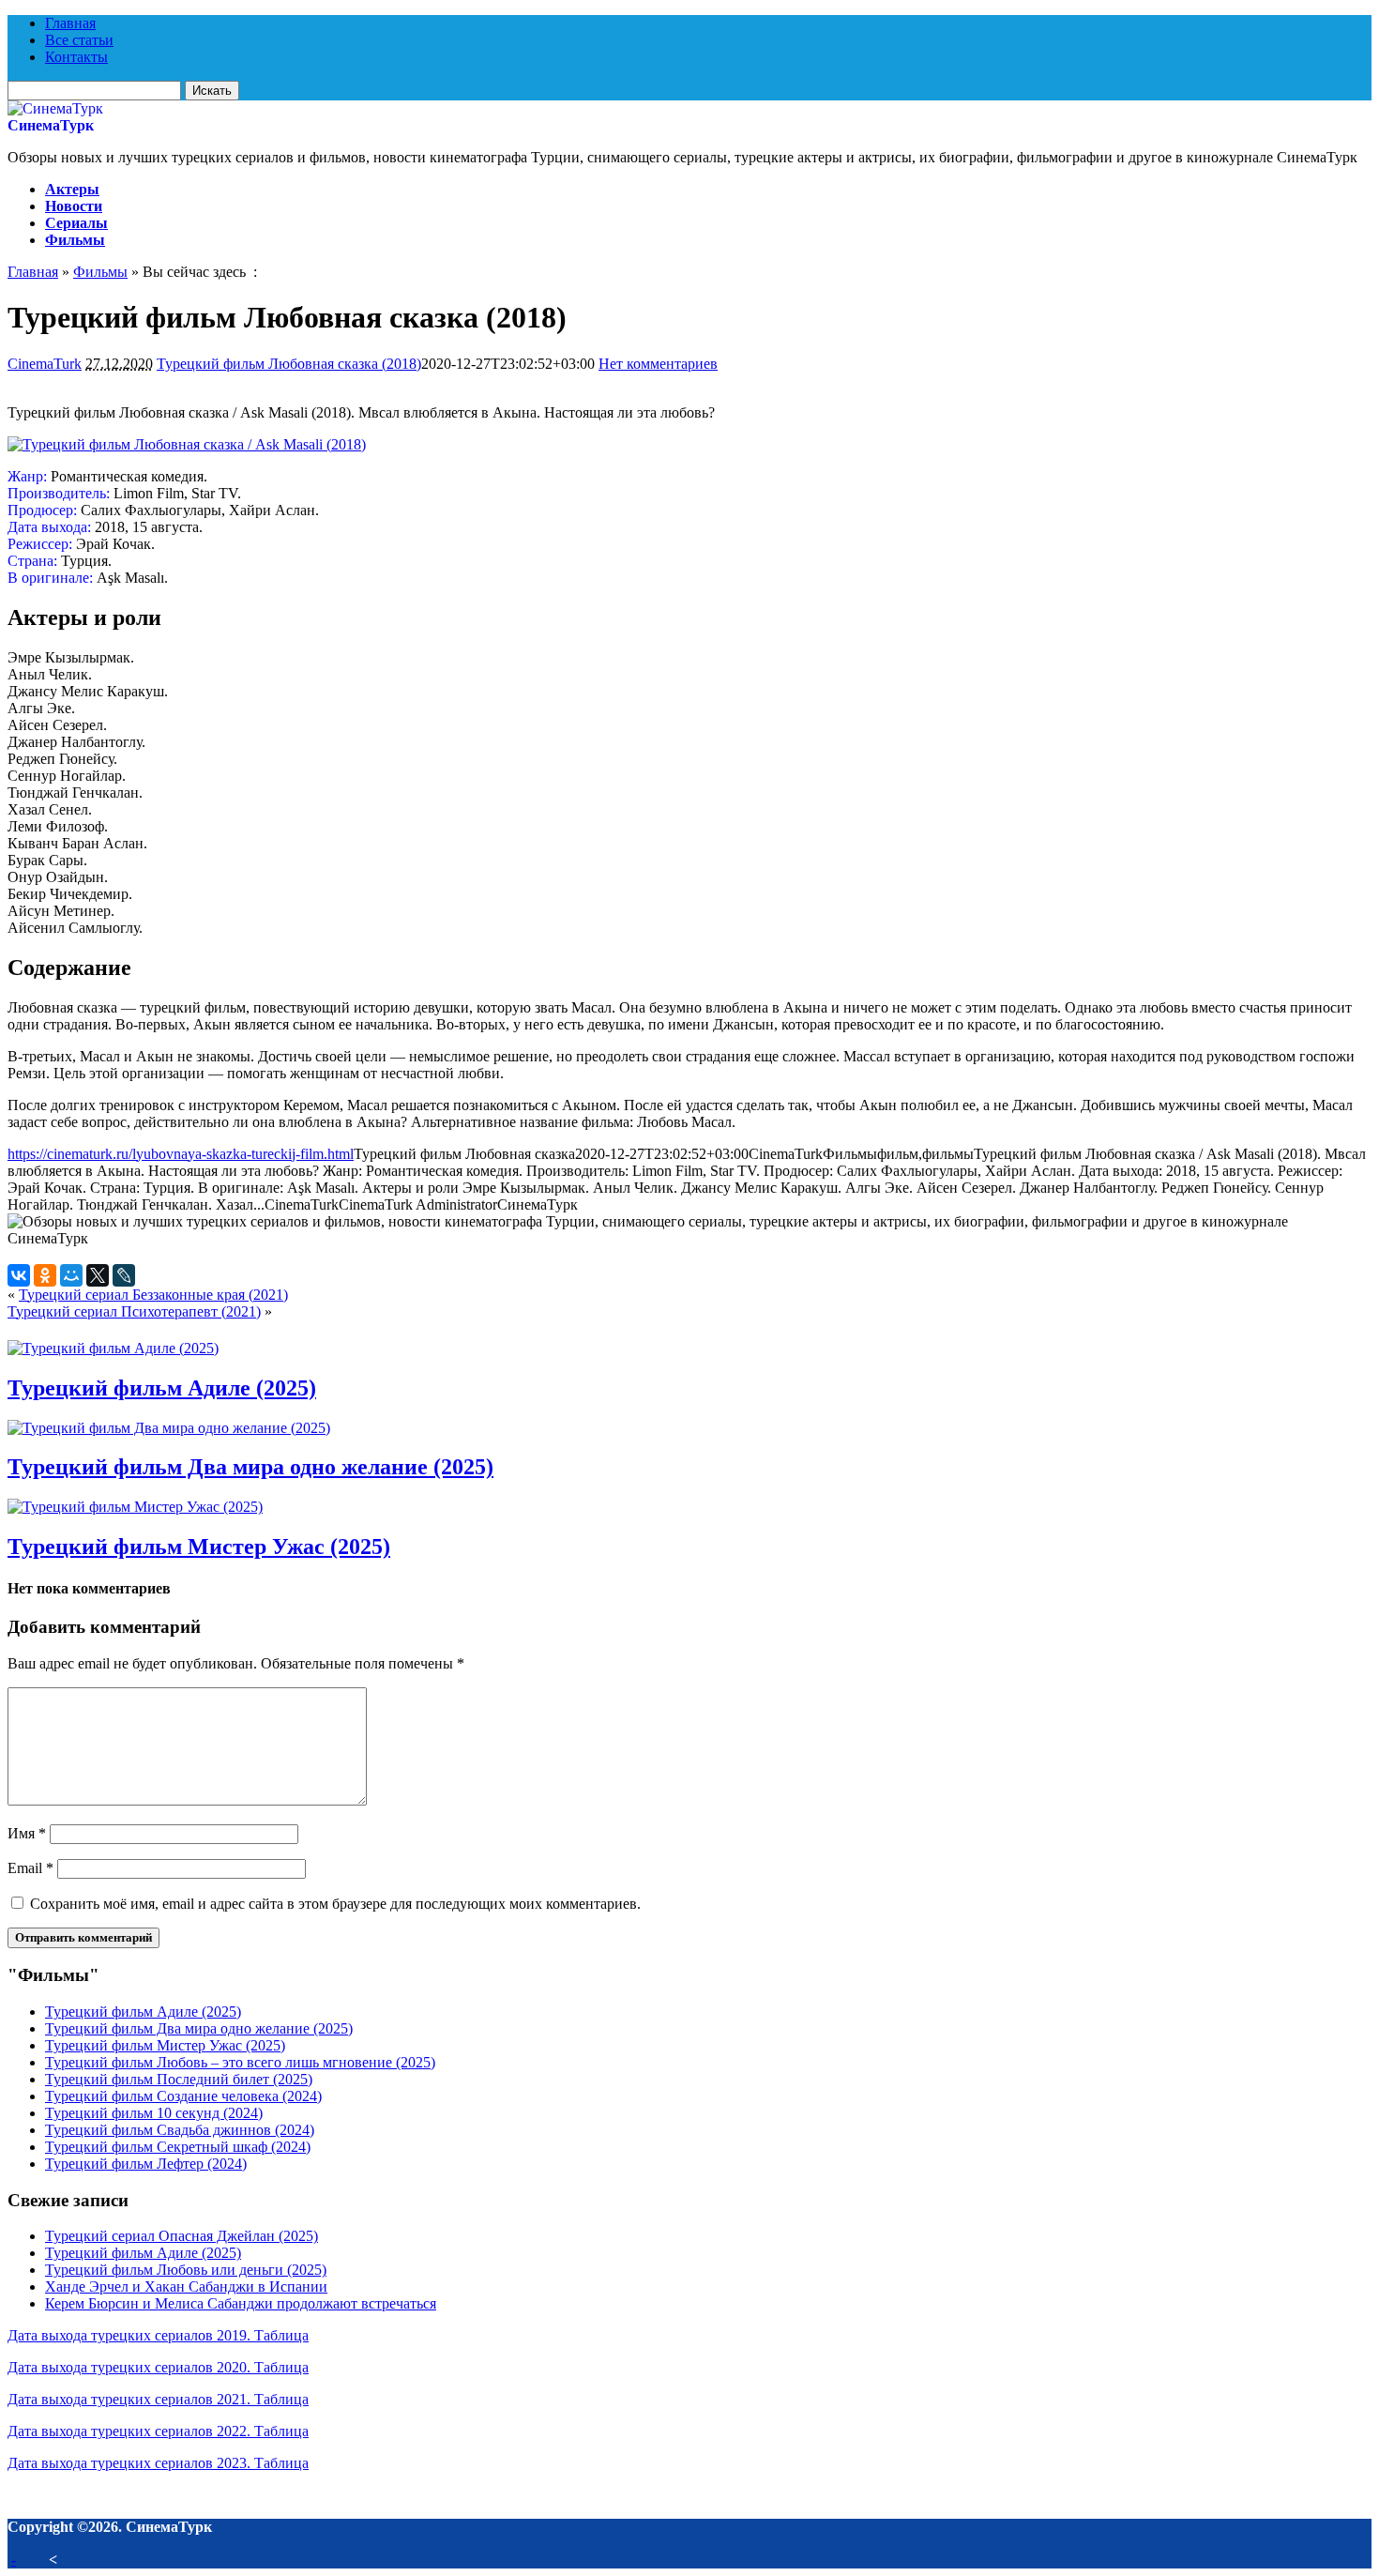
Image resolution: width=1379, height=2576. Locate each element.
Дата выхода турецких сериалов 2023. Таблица (158, 2463)
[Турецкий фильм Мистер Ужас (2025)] (135, 1507)
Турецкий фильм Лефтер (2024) (146, 2164)
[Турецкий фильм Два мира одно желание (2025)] (169, 1428)
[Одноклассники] (45, 1275)
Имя (27, 1833)
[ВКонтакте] (19, 1275)
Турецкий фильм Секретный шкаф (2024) (178, 2147)
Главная (70, 23)
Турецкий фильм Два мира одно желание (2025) (250, 1467)
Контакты (76, 57)
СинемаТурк (51, 125)
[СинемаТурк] (55, 108)
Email (30, 1868)
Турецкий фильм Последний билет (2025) (179, 2079)
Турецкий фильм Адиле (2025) (162, 1388)
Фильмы (75, 240)
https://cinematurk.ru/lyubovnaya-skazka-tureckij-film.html (181, 1154)
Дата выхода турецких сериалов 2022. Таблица (158, 2431)
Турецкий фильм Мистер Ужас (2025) (199, 1547)
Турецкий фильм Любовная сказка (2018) (289, 364)
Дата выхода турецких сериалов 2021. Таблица (158, 2399)
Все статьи (79, 40)
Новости (74, 206)
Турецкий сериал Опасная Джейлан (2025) (182, 2236)
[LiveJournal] (124, 1275)
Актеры (72, 189)
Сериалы (76, 223)
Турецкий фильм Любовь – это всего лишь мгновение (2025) (240, 2062)
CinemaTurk (45, 364)
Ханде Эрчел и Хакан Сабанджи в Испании (186, 2286)
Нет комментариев (658, 364)
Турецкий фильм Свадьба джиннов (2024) (180, 2130)
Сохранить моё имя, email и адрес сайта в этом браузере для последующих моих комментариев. (335, 1904)
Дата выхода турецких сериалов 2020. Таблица (158, 2367)
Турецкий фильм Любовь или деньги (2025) (186, 2270)
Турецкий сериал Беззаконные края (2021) (153, 1295)
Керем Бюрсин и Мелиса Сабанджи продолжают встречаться (241, 2303)
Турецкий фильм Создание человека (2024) (183, 2096)
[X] (98, 1275)
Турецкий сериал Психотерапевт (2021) (134, 1311)
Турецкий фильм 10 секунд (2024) (154, 2113)
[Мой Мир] (71, 1275)
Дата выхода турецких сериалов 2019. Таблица (158, 2335)
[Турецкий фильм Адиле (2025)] (113, 1348)
